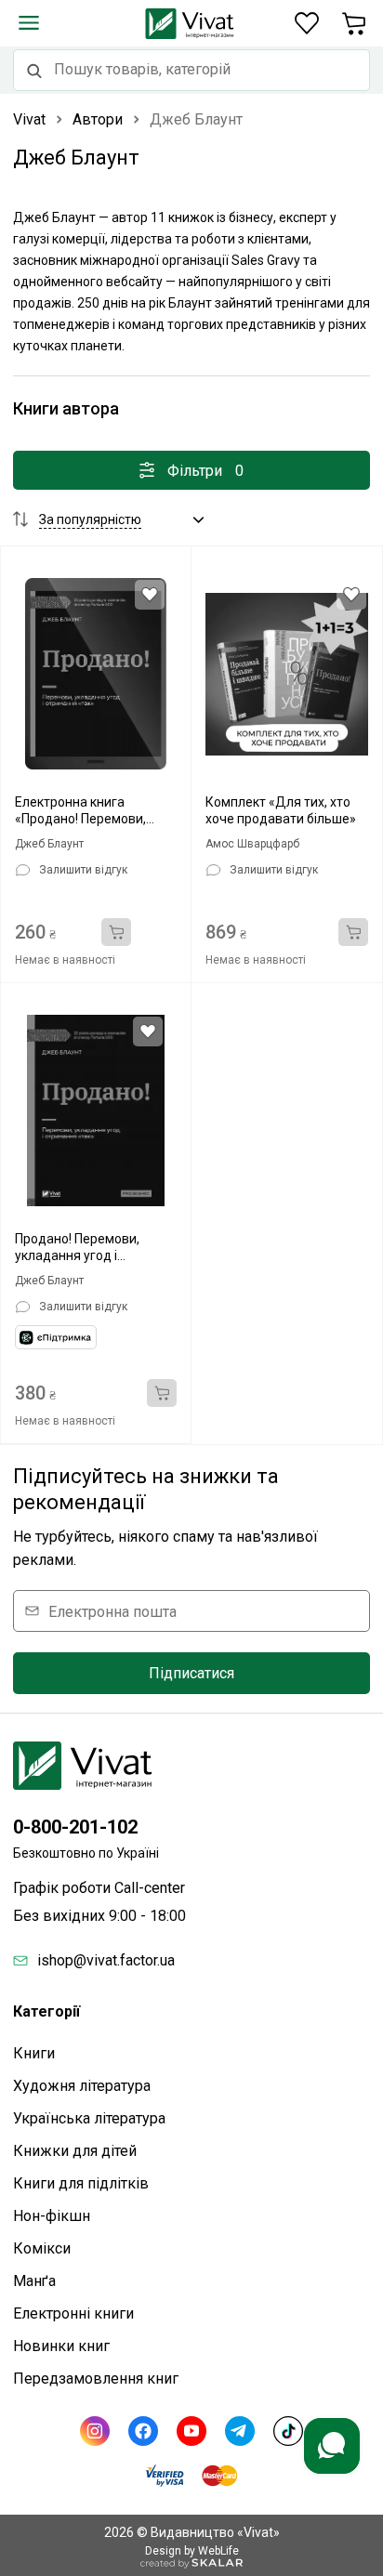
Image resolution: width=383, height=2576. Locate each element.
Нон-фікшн (52, 2216)
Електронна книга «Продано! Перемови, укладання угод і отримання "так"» (80, 811)
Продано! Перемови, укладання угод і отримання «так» (77, 1248)
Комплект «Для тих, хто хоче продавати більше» (281, 810)
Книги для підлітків (81, 2183)
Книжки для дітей (75, 2151)
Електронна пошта (112, 1611)
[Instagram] (95, 2431)
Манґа (34, 2281)
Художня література (82, 2086)
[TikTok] (288, 2431)
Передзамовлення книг (96, 2379)
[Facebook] (143, 2431)
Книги (34, 2053)
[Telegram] (240, 2431)
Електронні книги (73, 2313)
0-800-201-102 (75, 1827)
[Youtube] (191, 2431)
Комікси (42, 2248)
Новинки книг (61, 2346)
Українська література (89, 2118)
